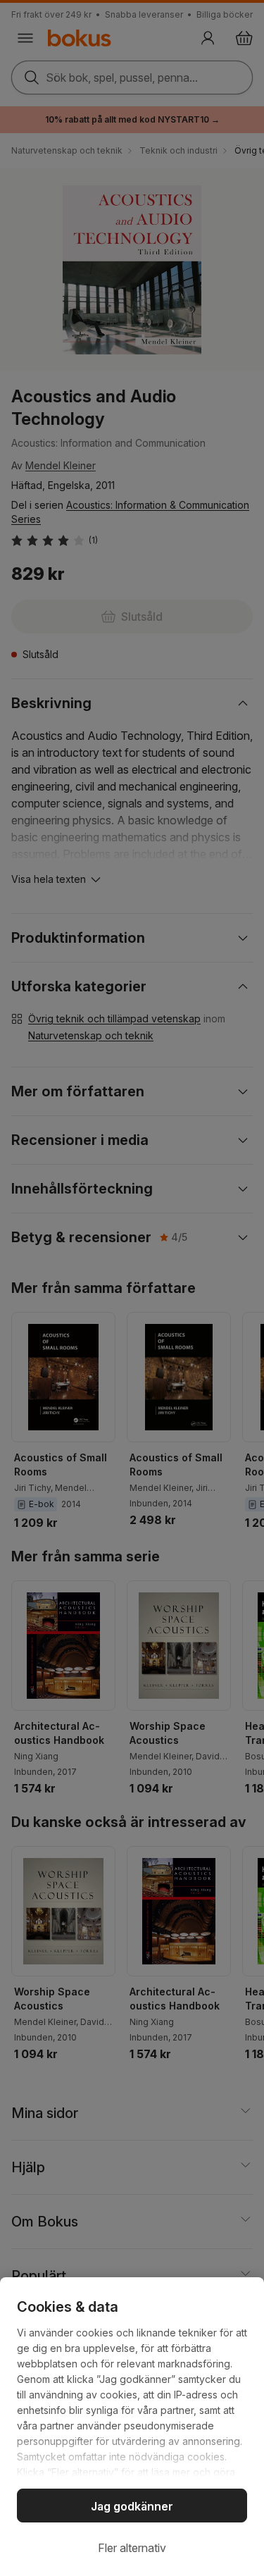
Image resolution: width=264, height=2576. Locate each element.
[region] (132, 2427)
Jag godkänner (132, 2506)
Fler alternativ (132, 2548)
